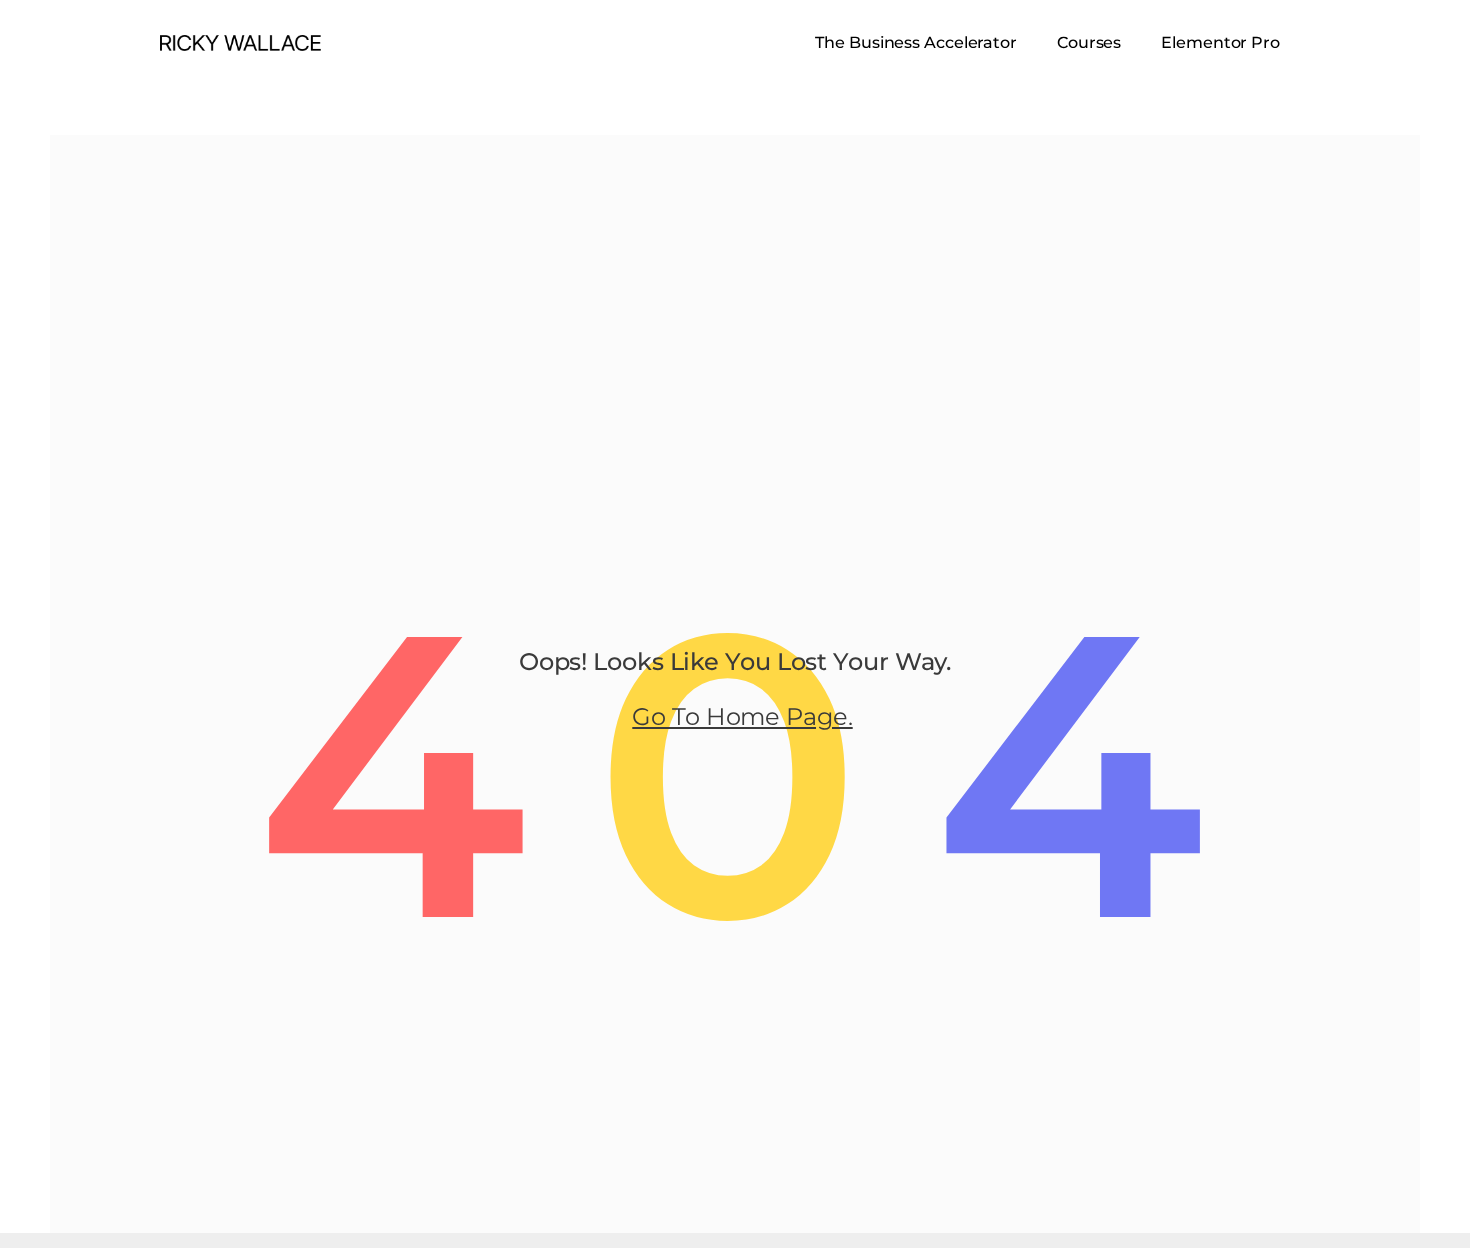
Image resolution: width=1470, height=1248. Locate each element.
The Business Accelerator (916, 42)
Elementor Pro (1220, 42)
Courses (1089, 42)
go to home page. (742, 716)
